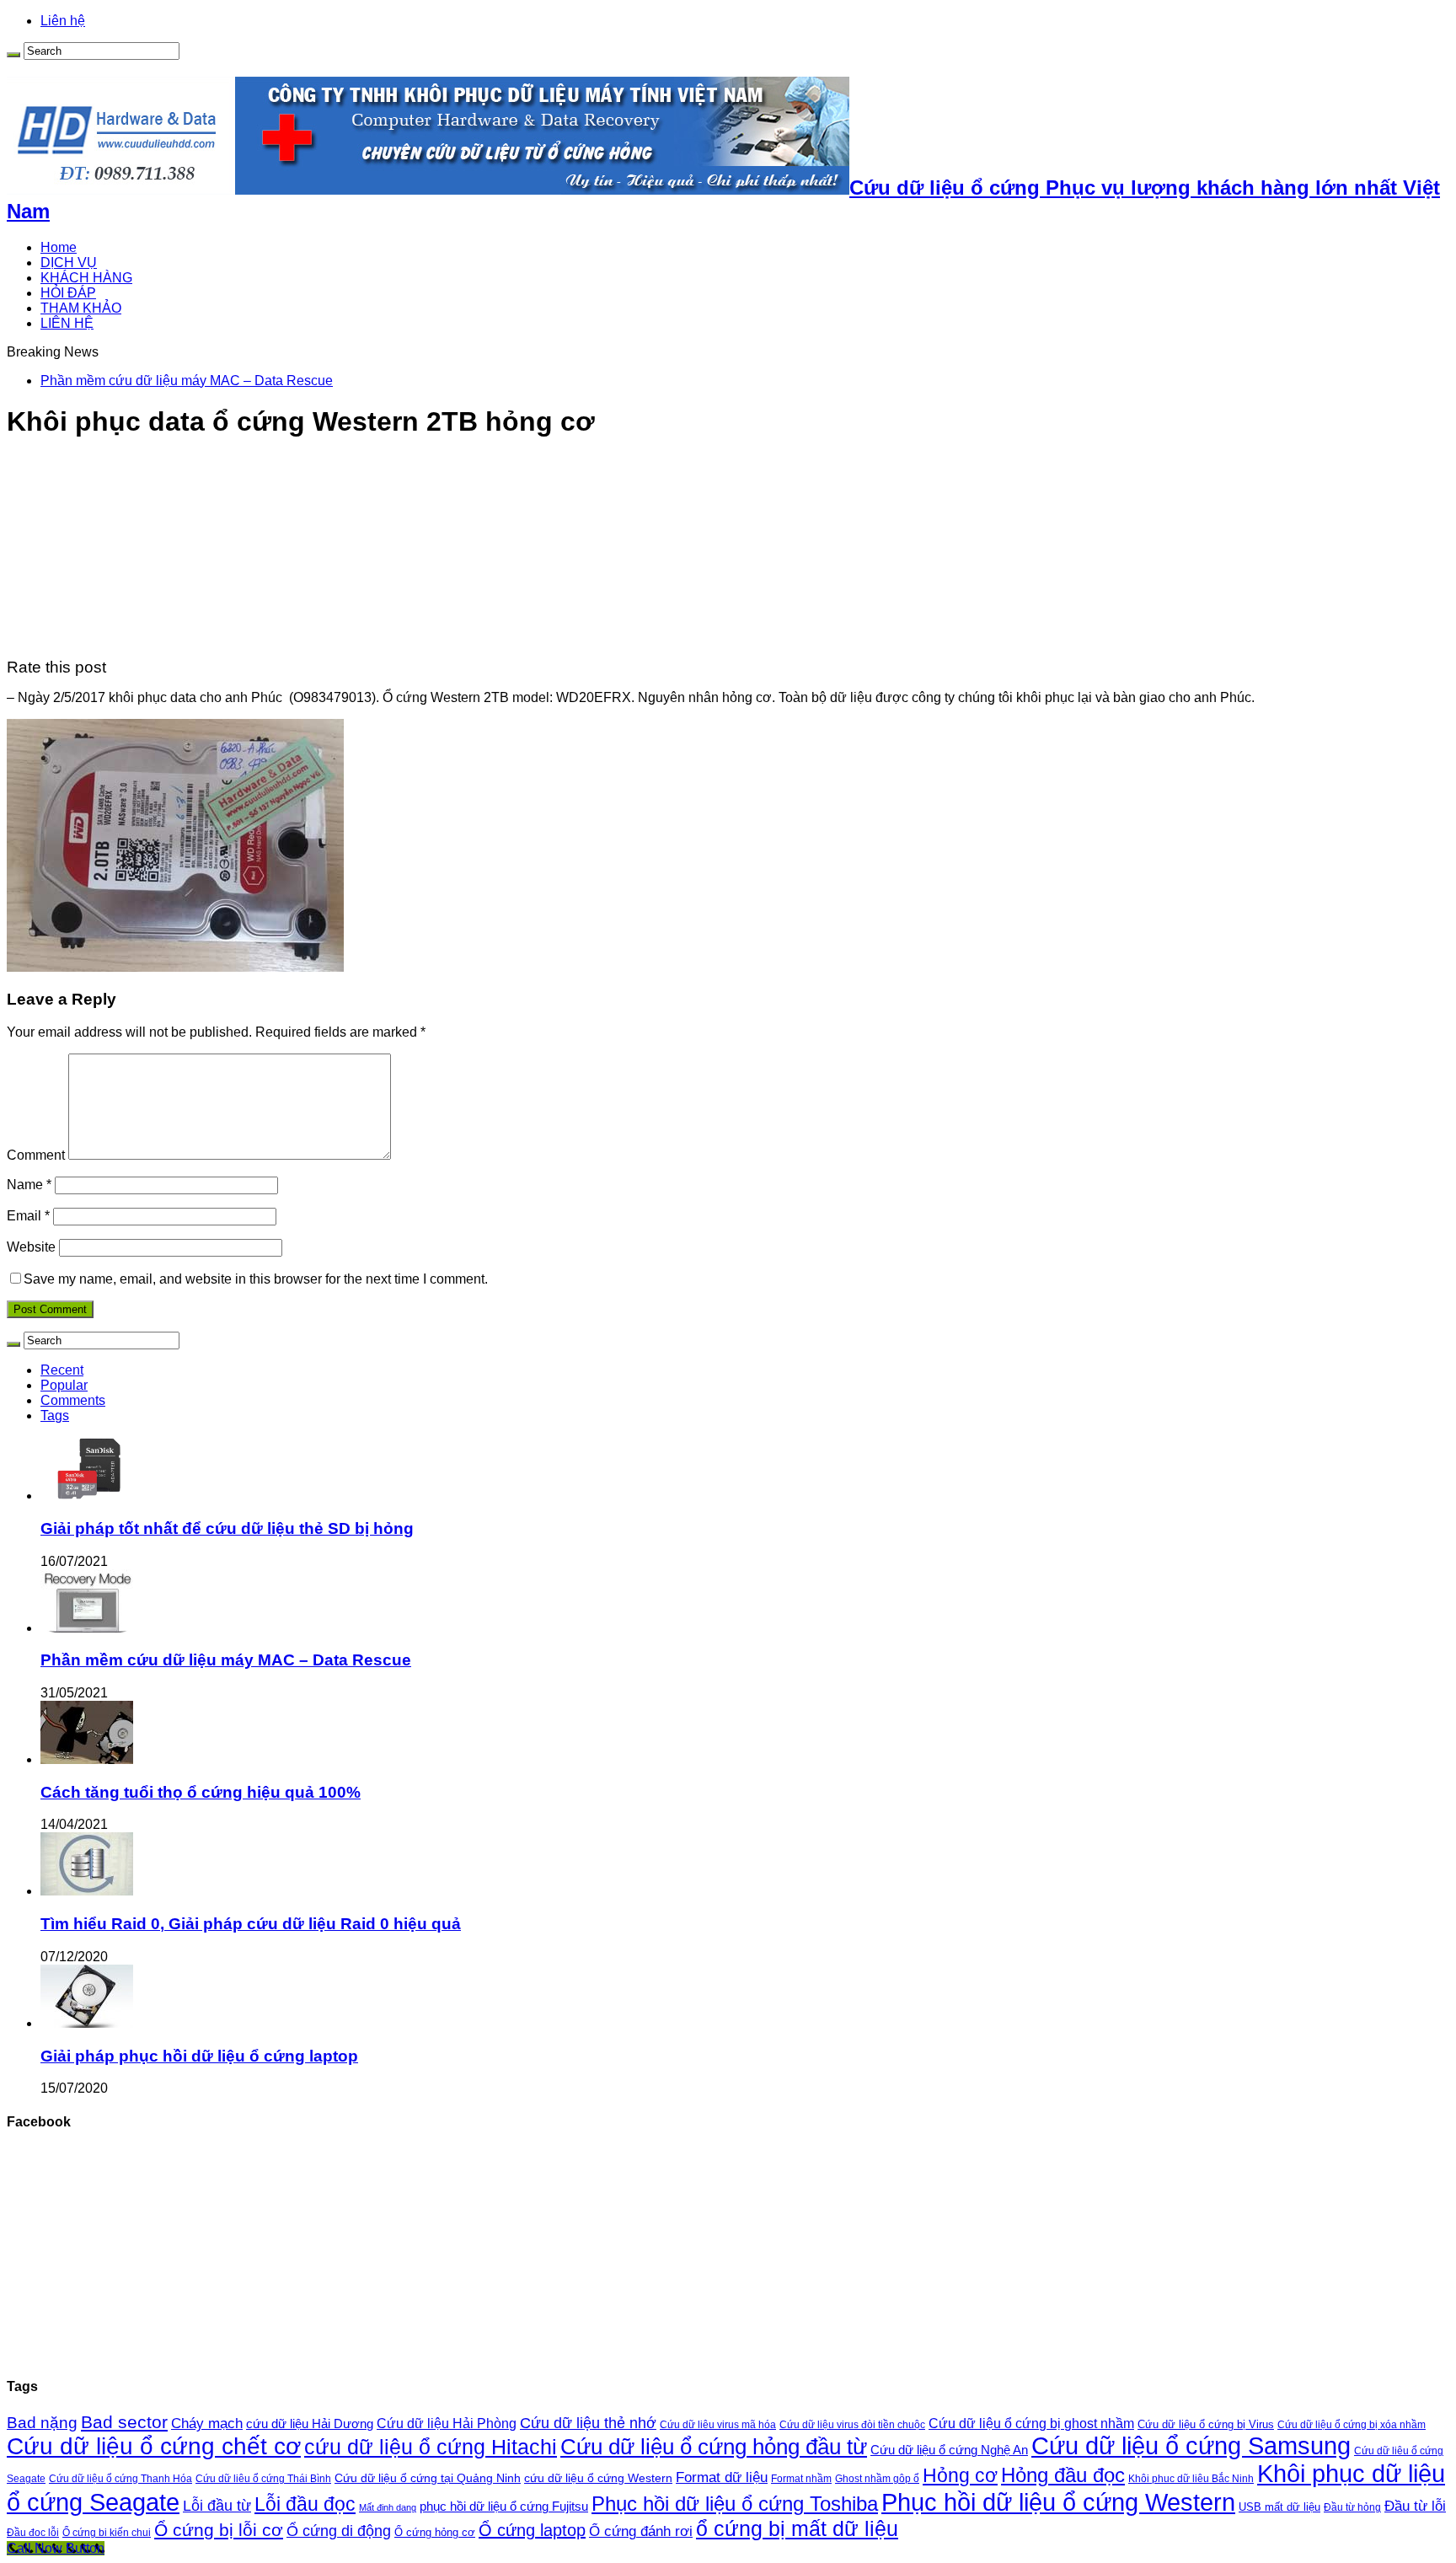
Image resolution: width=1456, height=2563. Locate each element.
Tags (55, 1416)
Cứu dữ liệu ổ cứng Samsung (1191, 2446)
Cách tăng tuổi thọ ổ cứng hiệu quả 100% (201, 1792)
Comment (36, 1155)
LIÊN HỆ (67, 323)
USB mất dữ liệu (1279, 2507)
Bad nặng (42, 2423)
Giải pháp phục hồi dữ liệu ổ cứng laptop (199, 2056)
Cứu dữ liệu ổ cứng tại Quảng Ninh (428, 2478)
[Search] (13, 55)
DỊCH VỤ (69, 263)
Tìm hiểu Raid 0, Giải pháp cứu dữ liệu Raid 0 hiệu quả (251, 1924)
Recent (62, 1370)
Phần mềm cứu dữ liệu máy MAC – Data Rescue (187, 381)
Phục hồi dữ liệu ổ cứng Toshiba (735, 2504)
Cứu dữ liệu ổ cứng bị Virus (1206, 2424)
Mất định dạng (388, 2507)
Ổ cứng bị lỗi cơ (219, 2530)
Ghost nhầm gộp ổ (877, 2479)
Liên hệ (63, 21)
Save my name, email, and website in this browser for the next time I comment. (256, 1279)
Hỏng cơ (960, 2475)
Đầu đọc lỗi (33, 2533)
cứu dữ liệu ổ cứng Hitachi (431, 2447)
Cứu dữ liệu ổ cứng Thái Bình (263, 2478)
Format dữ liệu (722, 2477)
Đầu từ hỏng (1352, 2507)
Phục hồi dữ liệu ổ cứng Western (1058, 2502)
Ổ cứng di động (339, 2531)
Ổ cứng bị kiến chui (107, 2532)
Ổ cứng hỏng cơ (435, 2532)
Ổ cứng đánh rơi (641, 2531)
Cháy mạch (207, 2424)
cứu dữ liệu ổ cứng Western (598, 2478)
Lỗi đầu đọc (305, 2504)
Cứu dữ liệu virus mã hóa (718, 2424)
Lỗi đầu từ (217, 2505)
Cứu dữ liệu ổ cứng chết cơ (154, 2446)
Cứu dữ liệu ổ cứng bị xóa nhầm (1352, 2425)
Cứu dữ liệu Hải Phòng (447, 2424)
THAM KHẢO (81, 308)
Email (28, 1216)
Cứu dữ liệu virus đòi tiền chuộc (852, 2425)
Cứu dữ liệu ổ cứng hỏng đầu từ (714, 2447)
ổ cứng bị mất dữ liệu (797, 2528)
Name (29, 1185)
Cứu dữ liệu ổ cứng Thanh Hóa (120, 2479)
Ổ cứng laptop (532, 2530)
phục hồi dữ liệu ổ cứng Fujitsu (504, 2507)
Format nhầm (801, 2479)
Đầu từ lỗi (1415, 2506)
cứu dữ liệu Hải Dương (310, 2424)
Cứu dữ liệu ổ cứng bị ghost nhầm (1031, 2424)
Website (31, 1247)
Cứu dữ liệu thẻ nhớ (588, 2423)
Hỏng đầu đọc (1063, 2475)
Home (59, 247)
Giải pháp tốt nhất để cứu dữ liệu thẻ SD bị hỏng (227, 1528)
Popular (64, 1385)
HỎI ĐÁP (68, 293)
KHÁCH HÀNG (86, 278)
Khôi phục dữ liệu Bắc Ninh (1191, 2478)
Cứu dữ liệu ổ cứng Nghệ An (949, 2450)
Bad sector (124, 2422)
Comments (73, 1400)
